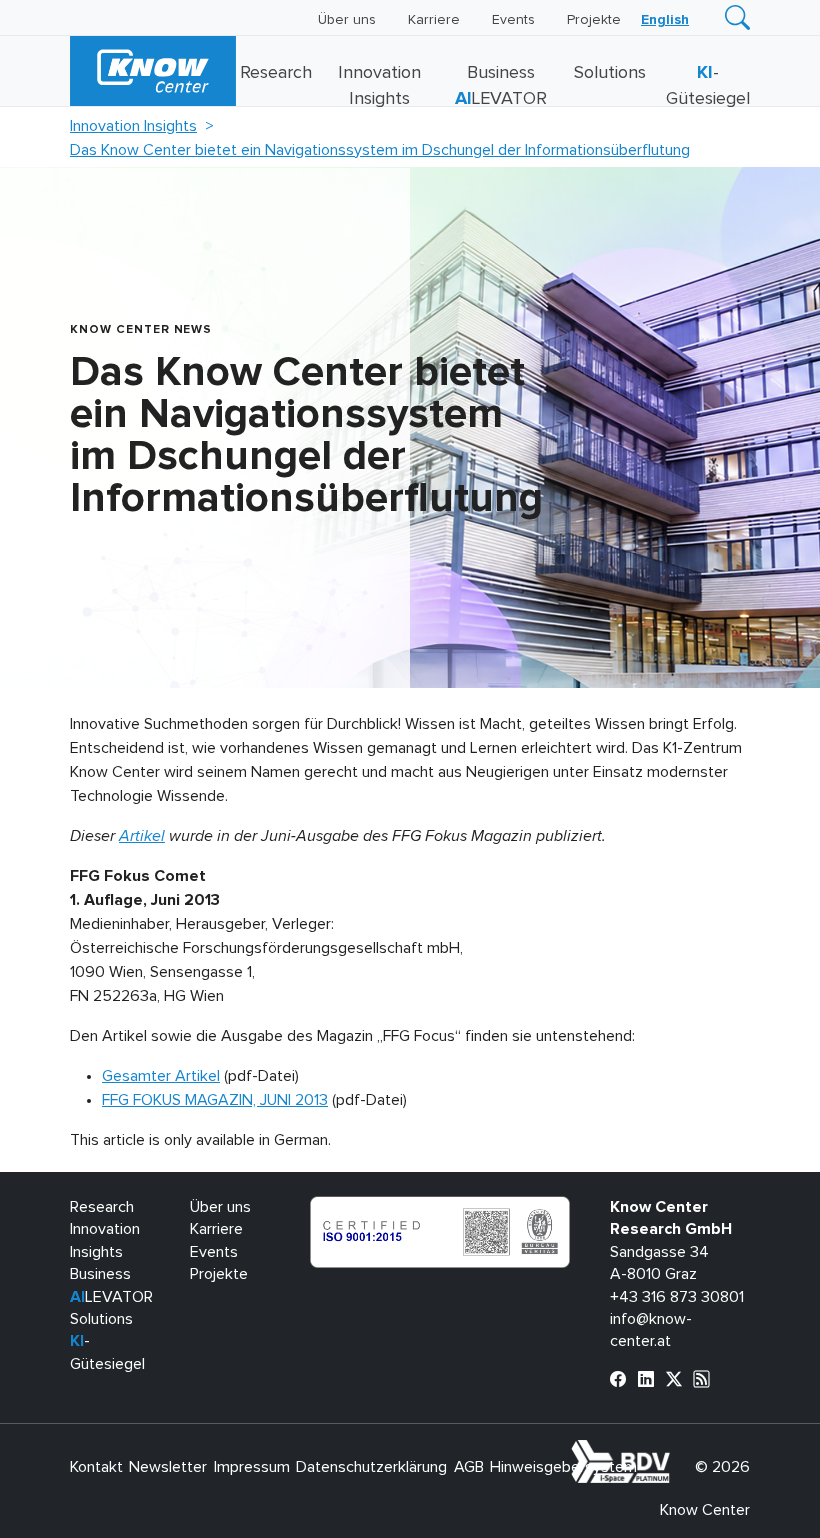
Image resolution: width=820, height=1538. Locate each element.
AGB (469, 1467)
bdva (674, 1451)
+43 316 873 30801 (677, 1297)
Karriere (434, 20)
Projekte (594, 20)
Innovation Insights (133, 126)
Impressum (252, 1467)
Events (513, 20)
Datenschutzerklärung (371, 1467)
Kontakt (96, 1467)
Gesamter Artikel (161, 1076)
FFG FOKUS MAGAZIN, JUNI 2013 (215, 1100)
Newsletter (168, 1467)
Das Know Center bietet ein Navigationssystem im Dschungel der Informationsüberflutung (380, 150)
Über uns (347, 20)
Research (276, 73)
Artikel (142, 836)
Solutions (610, 73)
